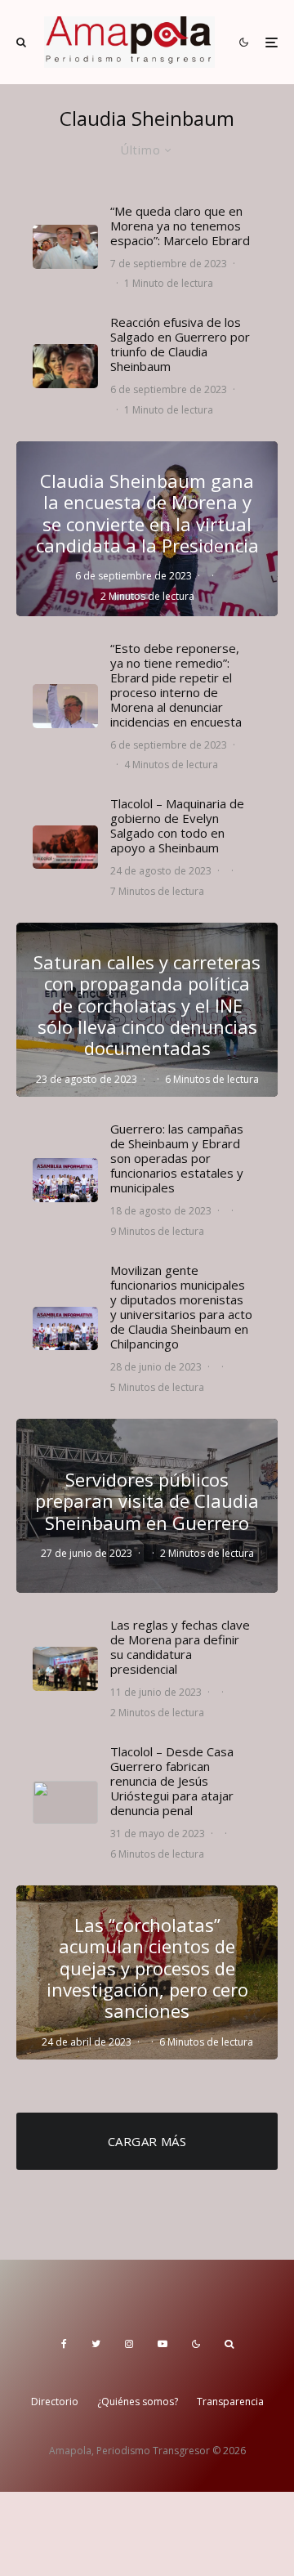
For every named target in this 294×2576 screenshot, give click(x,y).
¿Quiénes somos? (138, 2402)
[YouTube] (163, 2344)
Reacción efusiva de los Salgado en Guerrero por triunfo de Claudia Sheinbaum (180, 344)
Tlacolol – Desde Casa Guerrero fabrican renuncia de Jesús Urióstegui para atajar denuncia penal (172, 1781)
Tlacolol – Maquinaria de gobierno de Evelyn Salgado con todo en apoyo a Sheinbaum (177, 825)
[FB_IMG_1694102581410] (65, 246)
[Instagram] (129, 2344)
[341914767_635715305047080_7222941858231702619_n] (65, 706)
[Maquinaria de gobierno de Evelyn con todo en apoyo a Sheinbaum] (65, 847)
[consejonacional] (65, 1668)
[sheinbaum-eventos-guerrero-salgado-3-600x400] (65, 1180)
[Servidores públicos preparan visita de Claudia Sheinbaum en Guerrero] (147, 1506)
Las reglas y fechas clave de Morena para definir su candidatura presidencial (180, 1647)
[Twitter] (96, 2344)
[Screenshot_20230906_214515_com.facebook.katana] (65, 366)
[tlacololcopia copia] (65, 1803)
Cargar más (147, 2141)
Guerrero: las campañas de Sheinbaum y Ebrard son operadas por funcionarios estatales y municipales (177, 1158)
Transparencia (230, 2402)
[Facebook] (64, 2344)
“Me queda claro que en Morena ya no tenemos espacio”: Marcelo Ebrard (180, 226)
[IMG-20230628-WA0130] (65, 1328)
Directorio (55, 2402)
